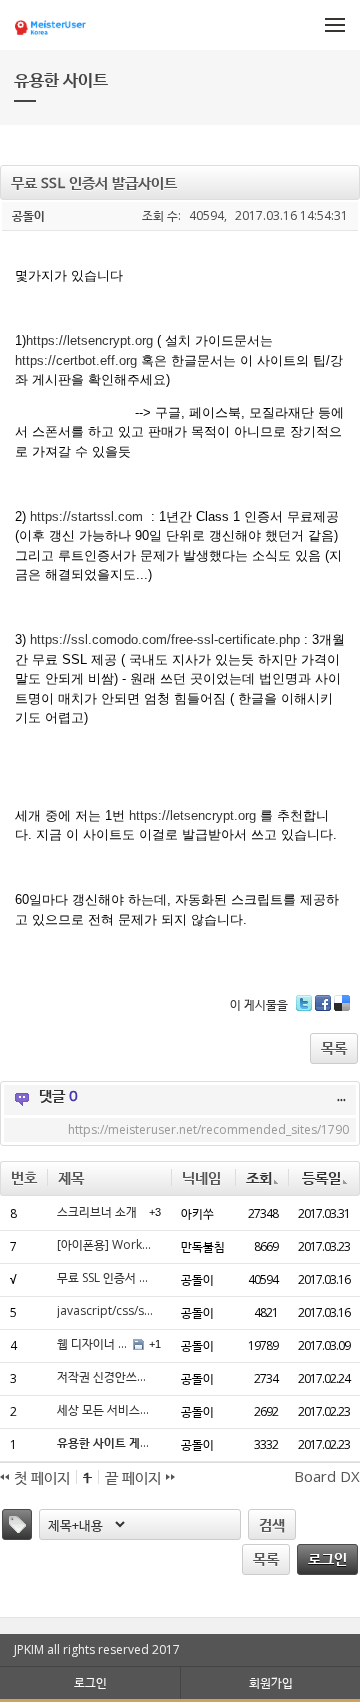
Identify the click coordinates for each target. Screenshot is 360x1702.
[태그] (17, 1524)
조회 (259, 1177)
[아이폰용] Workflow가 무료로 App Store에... (106, 1245)
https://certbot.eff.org (76, 360)
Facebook (323, 1010)
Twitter (304, 1010)
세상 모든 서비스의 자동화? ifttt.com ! (106, 1410)
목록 (334, 1047)
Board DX (327, 1476)
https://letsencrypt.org (89, 340)
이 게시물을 (259, 1003)
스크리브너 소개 (97, 1212)
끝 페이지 (135, 1477)
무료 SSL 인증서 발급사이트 (106, 1278)
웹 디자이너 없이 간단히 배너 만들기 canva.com (92, 1344)
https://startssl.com (86, 516)
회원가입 (271, 1682)
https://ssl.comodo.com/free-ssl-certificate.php (165, 639)
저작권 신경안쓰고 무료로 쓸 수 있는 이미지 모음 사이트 (106, 1377)
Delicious (342, 1010)
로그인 (327, 1558)
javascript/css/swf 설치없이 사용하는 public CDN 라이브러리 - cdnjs (106, 1311)
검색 (272, 1524)
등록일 (321, 1177)
